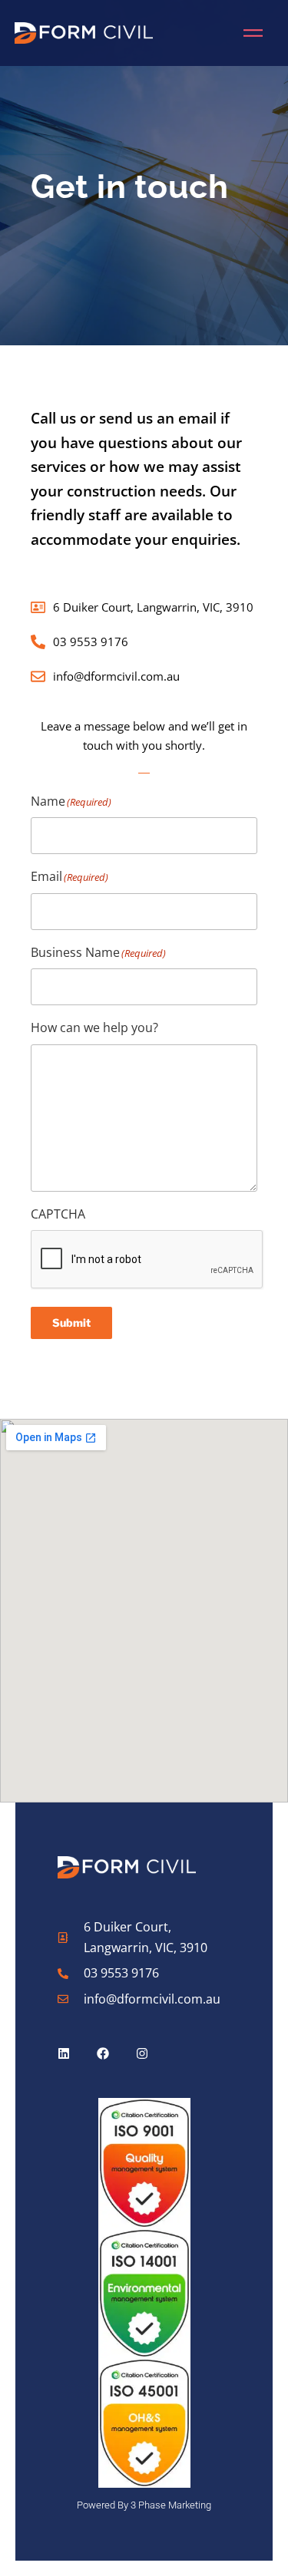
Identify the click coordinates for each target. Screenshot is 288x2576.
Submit (71, 1323)
